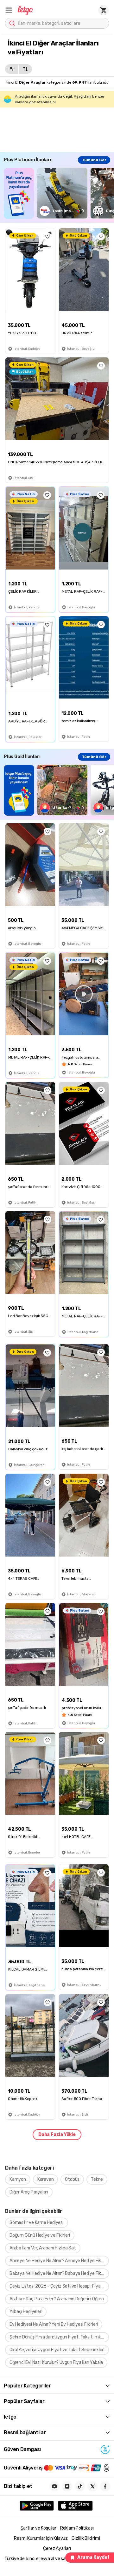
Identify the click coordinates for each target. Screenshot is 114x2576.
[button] (9, 10)
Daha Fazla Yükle (57, 2134)
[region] (59, 193)
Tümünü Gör (94, 160)
